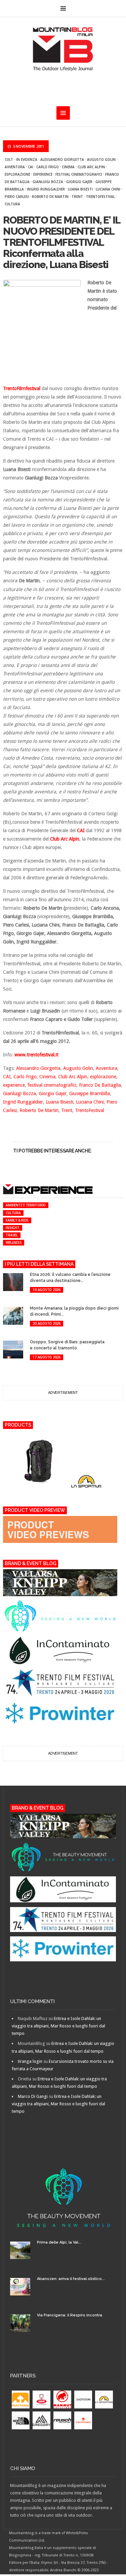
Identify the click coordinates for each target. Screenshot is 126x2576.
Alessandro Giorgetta (62, 159)
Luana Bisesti (80, 189)
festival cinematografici (79, 174)
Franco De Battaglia (100, 1085)
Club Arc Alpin (91, 167)
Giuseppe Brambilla (90, 1093)
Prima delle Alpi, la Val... (59, 2242)
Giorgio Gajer (79, 182)
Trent (77, 197)
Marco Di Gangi (33, 2096)
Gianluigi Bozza (48, 182)
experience (43, 174)
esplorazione (17, 174)
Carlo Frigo (48, 167)
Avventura (15, 167)
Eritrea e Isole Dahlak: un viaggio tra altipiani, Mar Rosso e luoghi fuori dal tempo (58, 2026)
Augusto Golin (101, 159)
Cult (9, 159)
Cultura (12, 204)
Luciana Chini (108, 189)
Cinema (68, 167)
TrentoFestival (100, 197)
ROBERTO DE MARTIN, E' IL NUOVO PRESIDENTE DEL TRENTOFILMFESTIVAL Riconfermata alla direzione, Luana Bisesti (61, 242)
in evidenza (27, 159)
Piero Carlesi (17, 197)
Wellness (14, 1242)
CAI (31, 167)
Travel (12, 1235)
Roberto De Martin (50, 197)
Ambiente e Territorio (26, 1205)
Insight (12, 1228)
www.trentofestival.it (36, 1055)
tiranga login (30, 2061)
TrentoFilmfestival (22, 388)
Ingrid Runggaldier (46, 189)
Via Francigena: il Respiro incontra (70, 2315)
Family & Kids (17, 1220)
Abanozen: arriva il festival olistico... (71, 2279)
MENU (63, 8)
